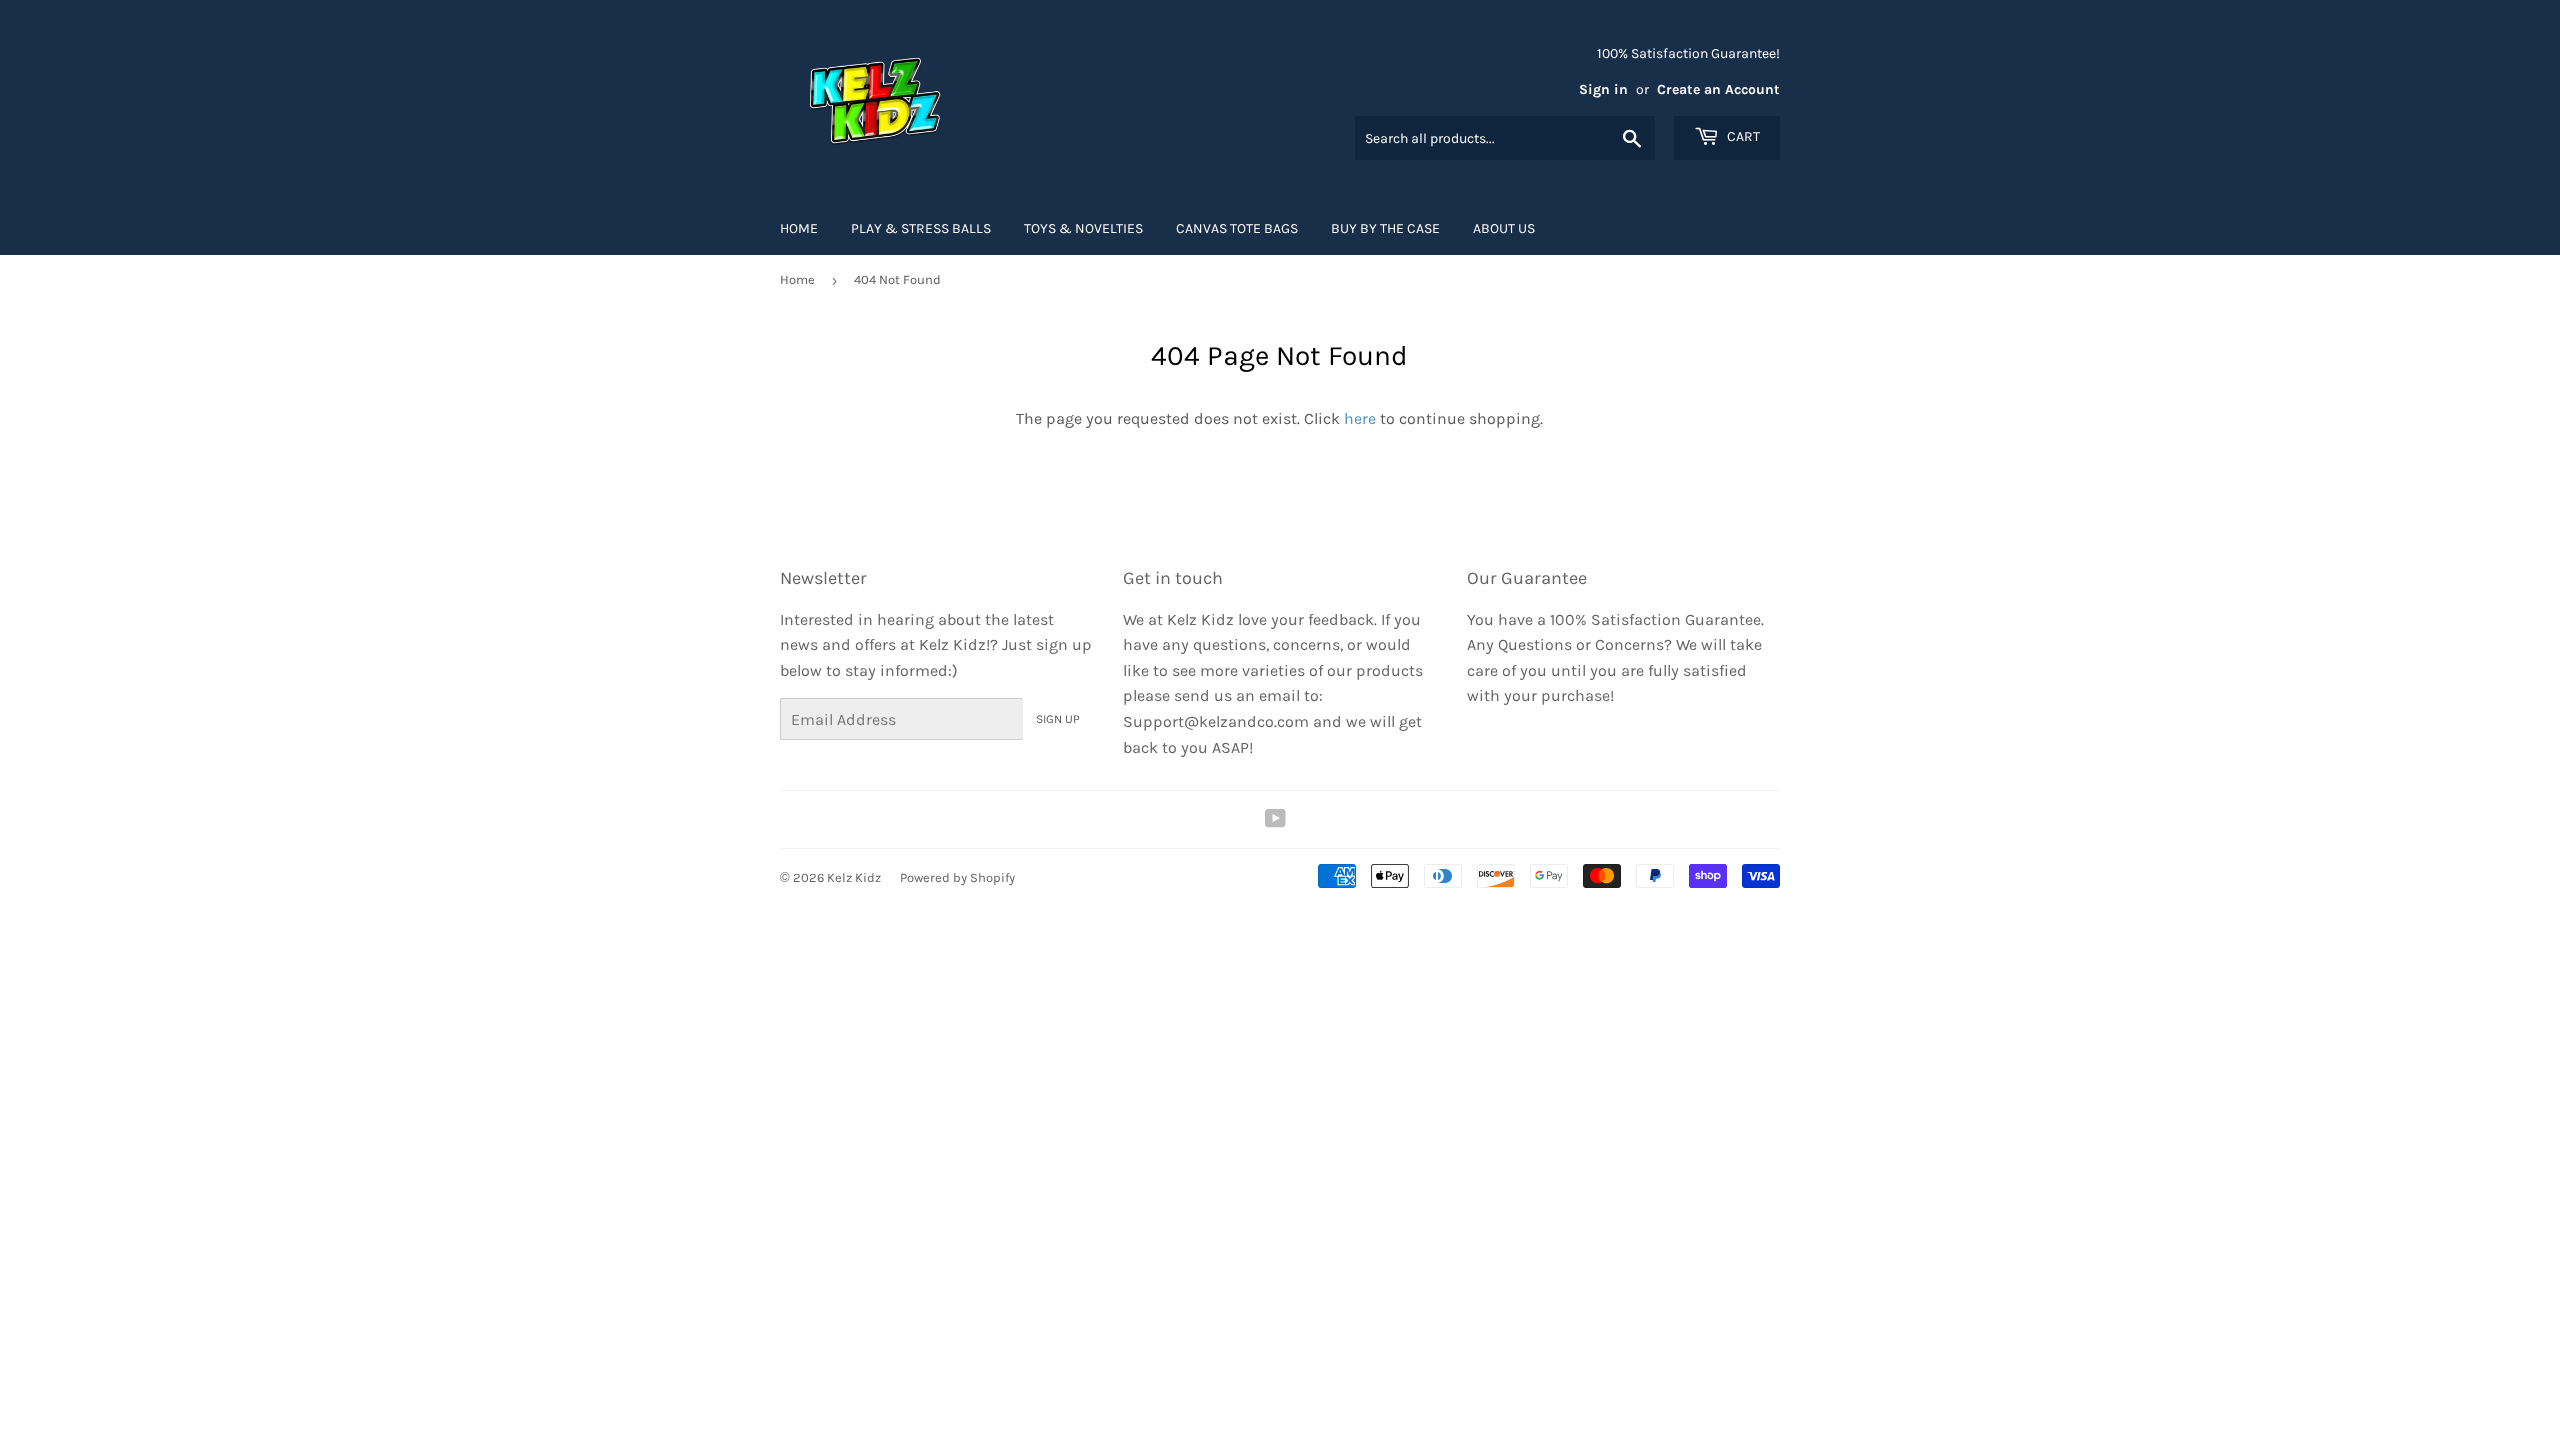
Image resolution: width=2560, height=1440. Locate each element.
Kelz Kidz (854, 877)
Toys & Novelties (1083, 228)
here (1360, 418)
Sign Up (1058, 719)
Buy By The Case (1385, 228)
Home (799, 228)
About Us (1504, 228)
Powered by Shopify (957, 877)
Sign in (1603, 89)
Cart (1742, 136)
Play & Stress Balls (921, 228)
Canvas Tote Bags (1237, 228)
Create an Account (1718, 89)
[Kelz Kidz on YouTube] (1275, 820)
